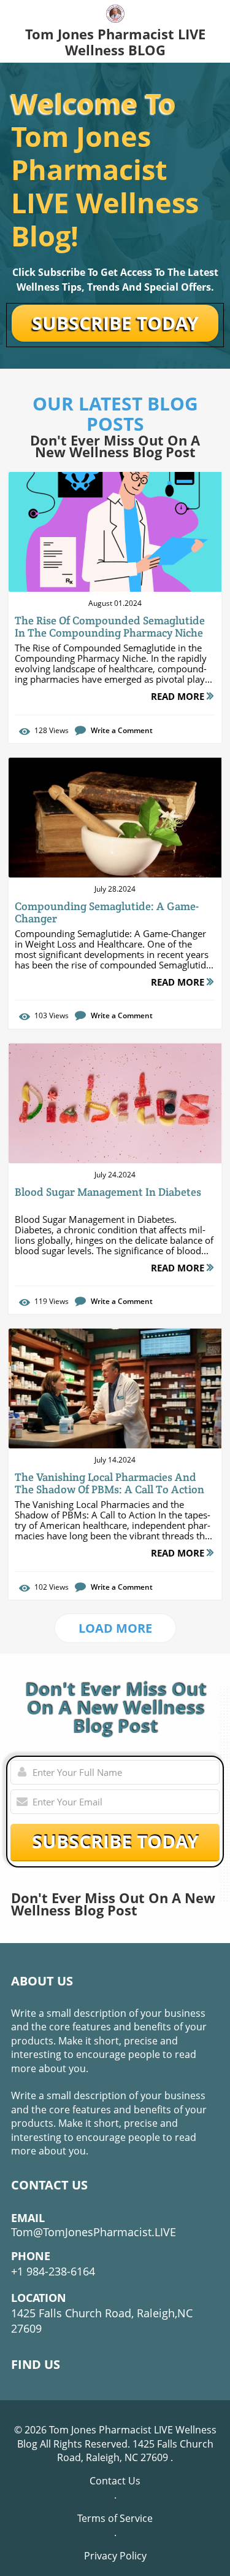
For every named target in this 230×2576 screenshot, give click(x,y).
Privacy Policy (115, 2556)
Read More (179, 696)
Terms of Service (115, 2518)
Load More (115, 1628)
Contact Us (115, 2481)
